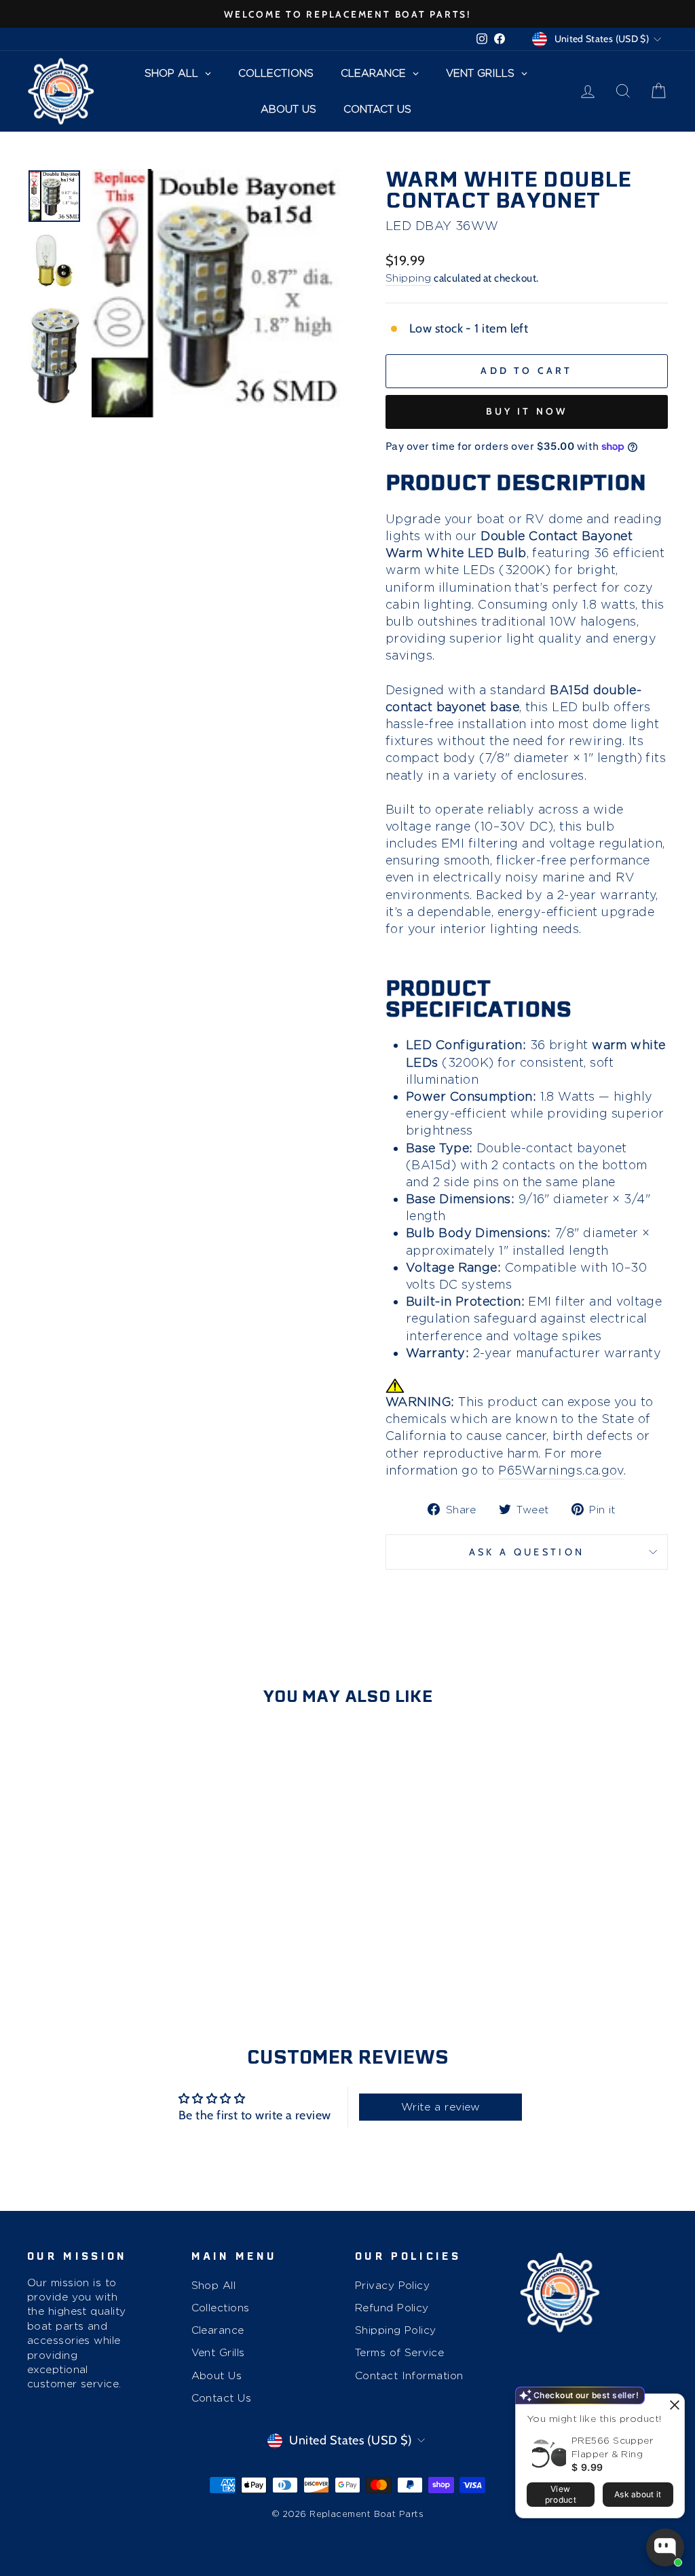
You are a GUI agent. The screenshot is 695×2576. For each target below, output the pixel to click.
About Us (217, 2375)
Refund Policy (392, 2308)
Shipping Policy (396, 2330)
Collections (221, 2308)
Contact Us (222, 2398)
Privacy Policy (392, 2285)
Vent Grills (218, 2352)
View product (561, 2494)
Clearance (218, 2330)
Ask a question (527, 1552)
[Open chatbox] (665, 2547)
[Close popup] (672, 2406)
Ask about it (638, 2494)
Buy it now (527, 411)
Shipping (409, 278)
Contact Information (409, 2375)
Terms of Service (399, 2352)
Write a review (441, 2107)
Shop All (214, 2285)
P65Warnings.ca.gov (561, 1470)
